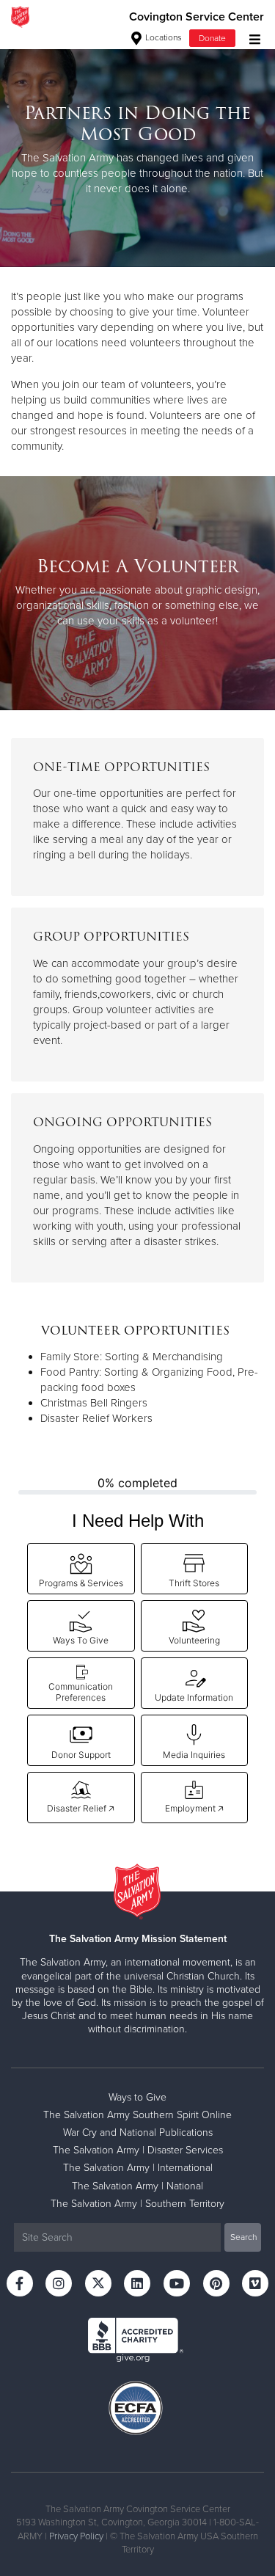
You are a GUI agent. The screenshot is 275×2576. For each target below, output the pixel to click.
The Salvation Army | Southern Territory (137, 2204)
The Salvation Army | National (137, 2186)
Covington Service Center (197, 17)
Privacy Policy (76, 2536)
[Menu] (251, 38)
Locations (162, 37)
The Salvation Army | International (138, 2168)
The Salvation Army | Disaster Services (138, 2150)
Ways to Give (137, 2097)
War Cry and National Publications (138, 2132)
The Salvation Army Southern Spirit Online (137, 2115)
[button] (81, 1569)
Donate (212, 38)
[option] (137, 150)
